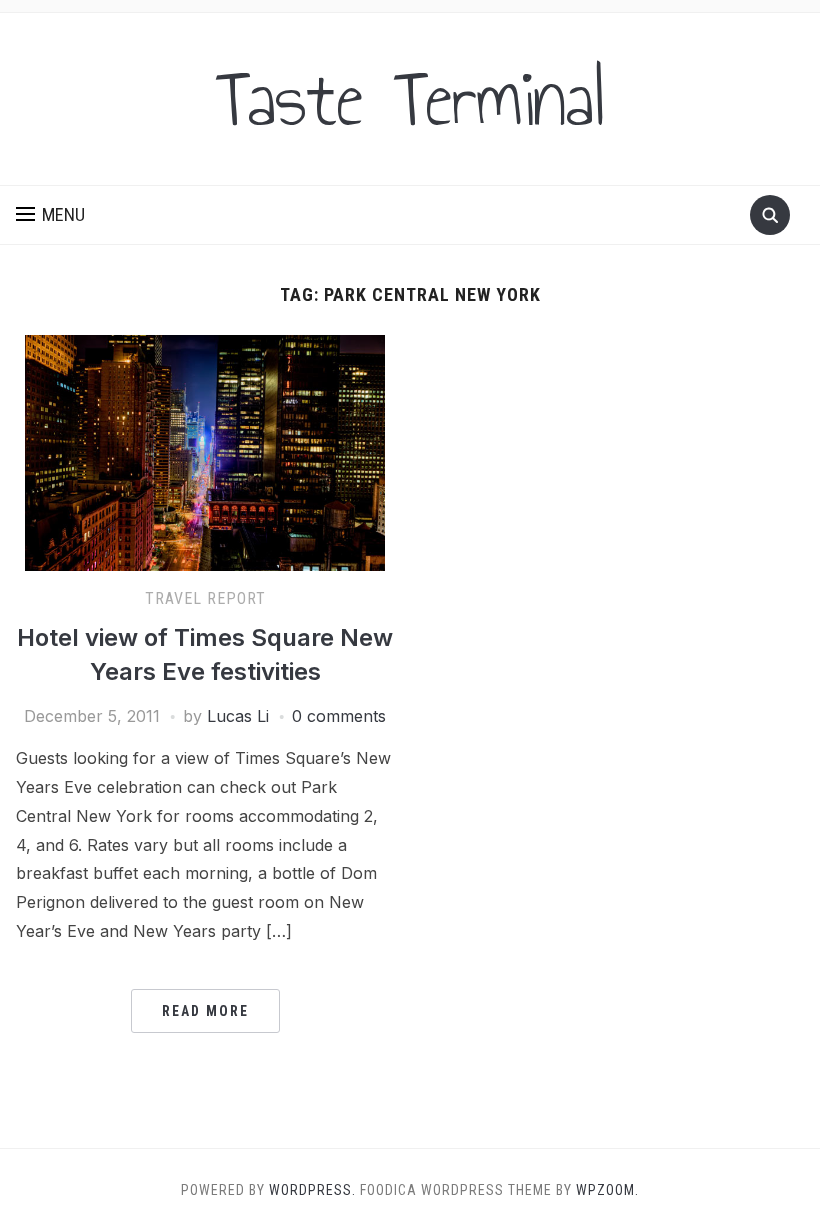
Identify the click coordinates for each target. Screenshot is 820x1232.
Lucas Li (238, 716)
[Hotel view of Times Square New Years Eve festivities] (205, 451)
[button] (50, 215)
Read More (205, 1011)
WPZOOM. (607, 1190)
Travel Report (205, 598)
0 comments (339, 716)
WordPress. (312, 1190)
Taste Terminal (410, 99)
